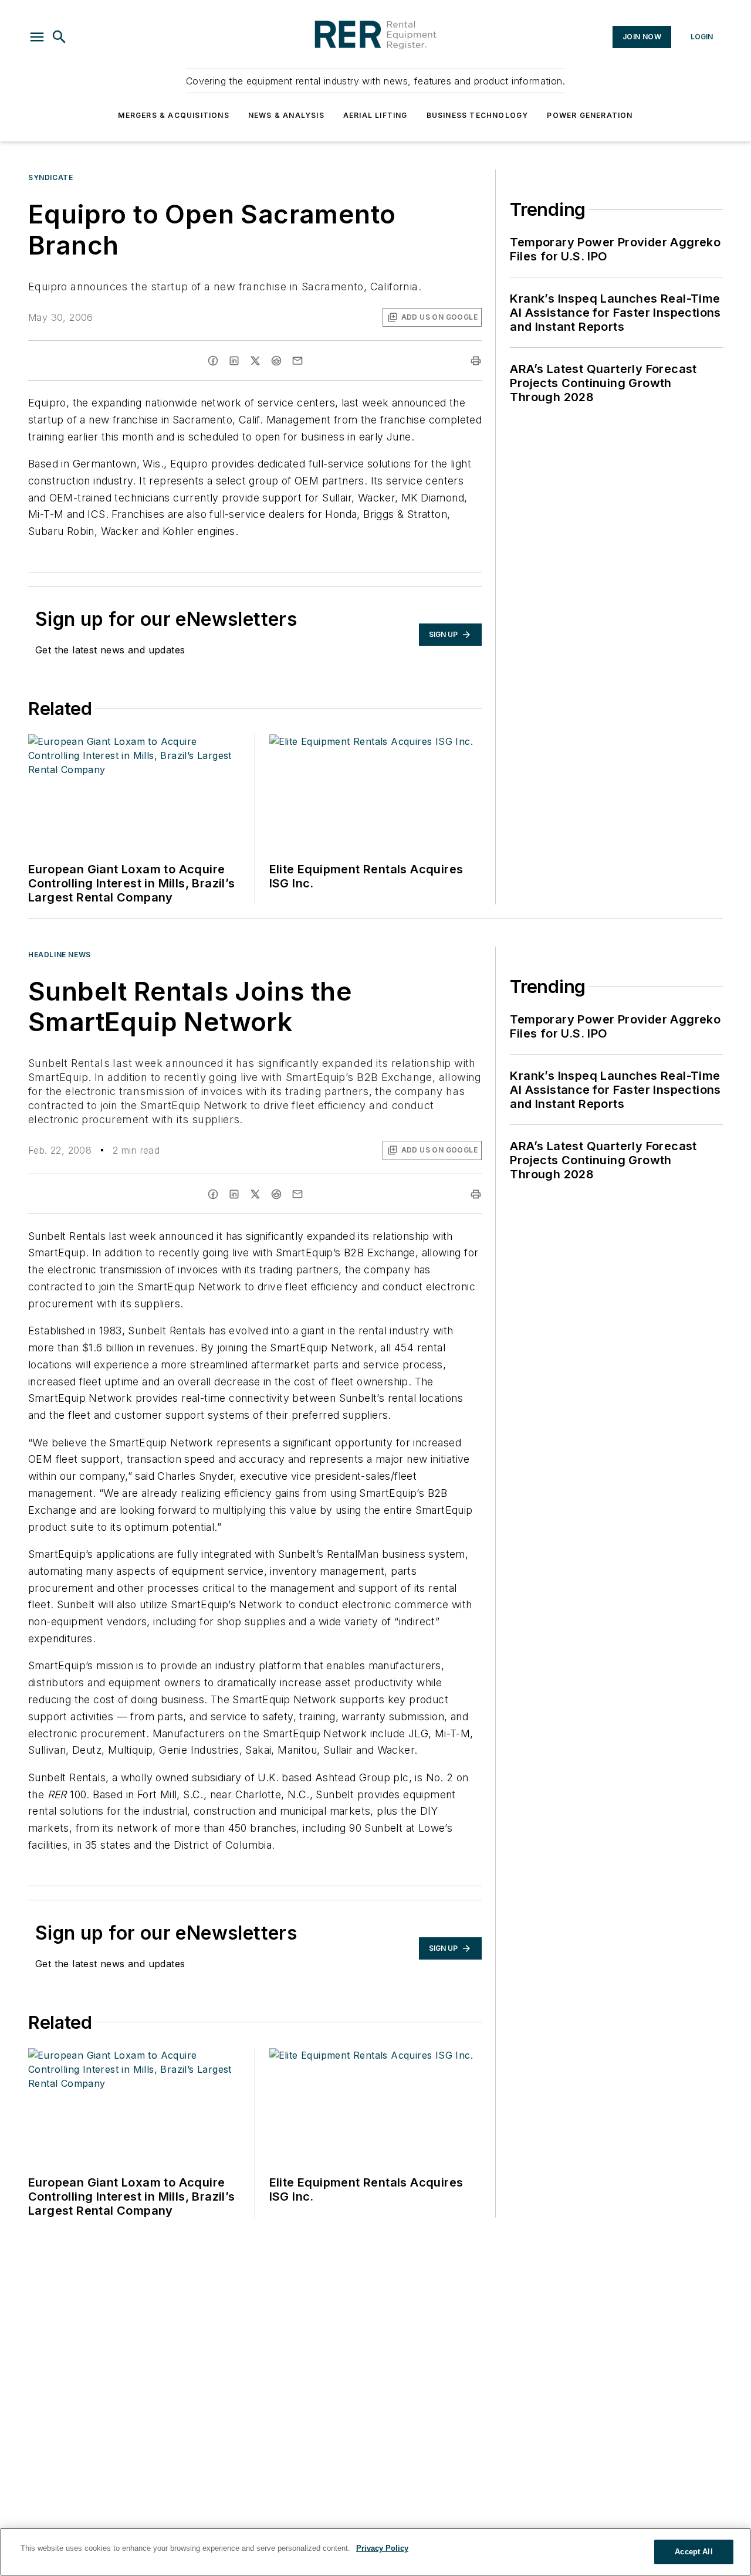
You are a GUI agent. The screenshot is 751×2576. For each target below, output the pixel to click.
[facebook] (213, 361)
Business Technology (478, 115)
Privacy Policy (382, 2548)
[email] (297, 361)
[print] (476, 361)
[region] (375, 2552)
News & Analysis (286, 115)
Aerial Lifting (375, 115)
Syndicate (50, 177)
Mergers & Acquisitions (173, 115)
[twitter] (255, 361)
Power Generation (590, 115)
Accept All (694, 2552)
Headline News (60, 955)
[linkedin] (234, 361)
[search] (59, 37)
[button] (37, 37)
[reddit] (276, 361)
